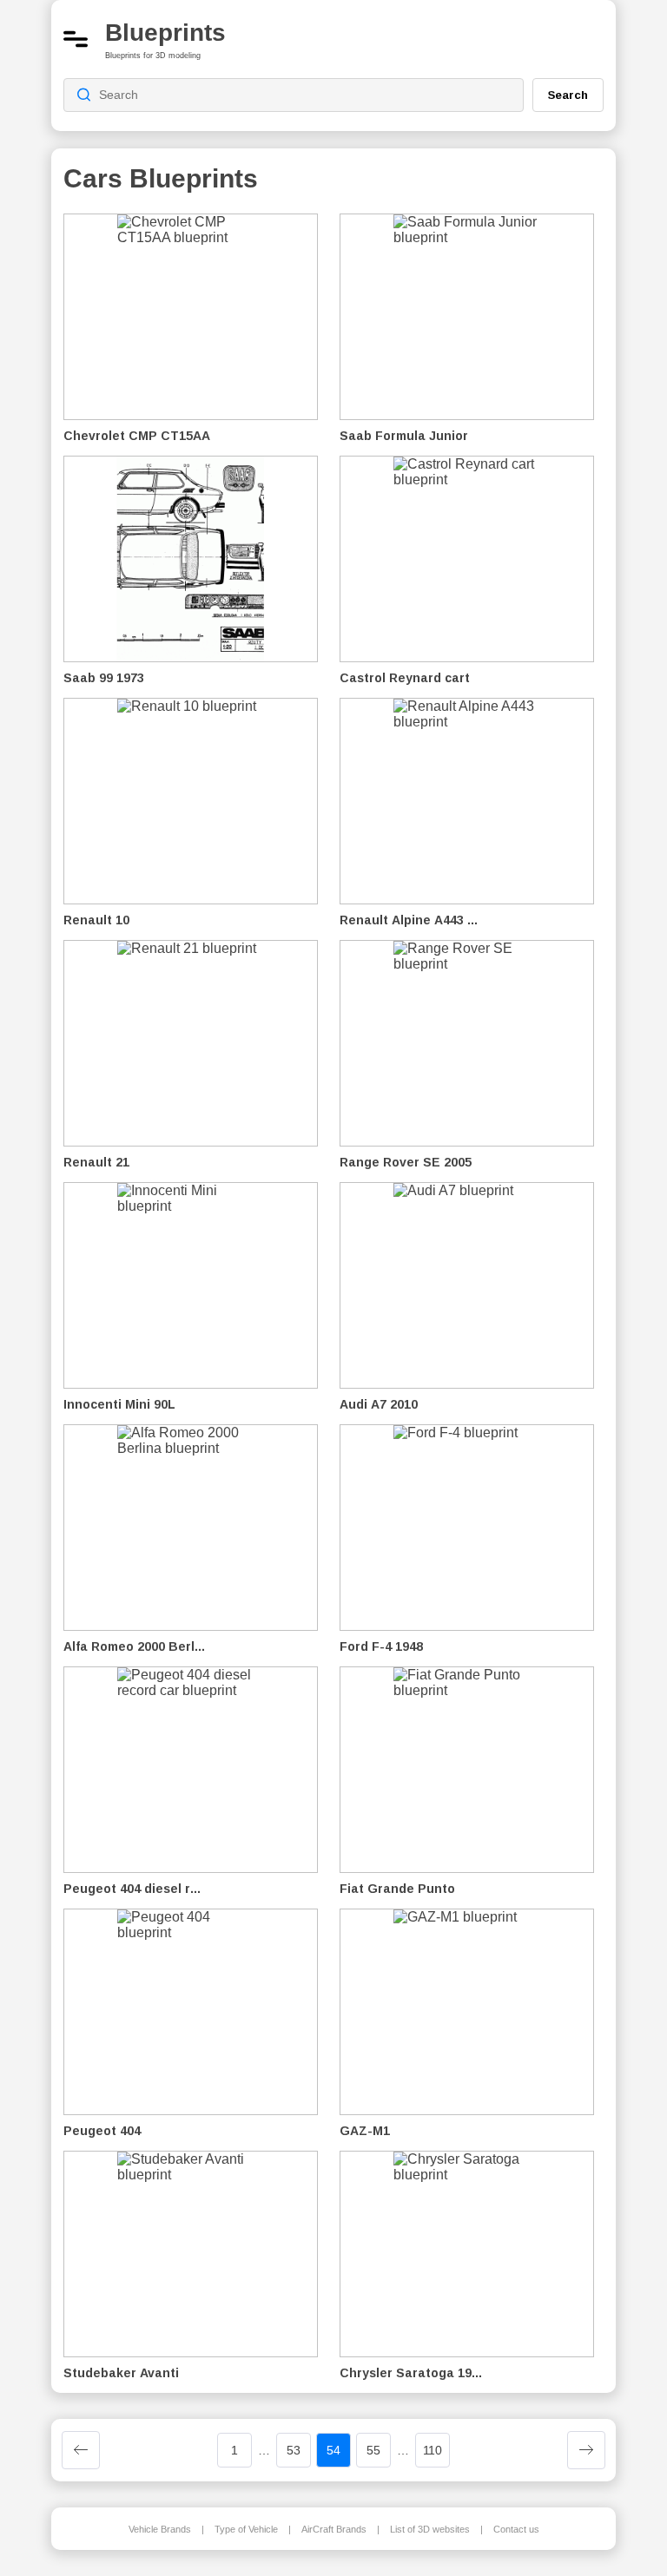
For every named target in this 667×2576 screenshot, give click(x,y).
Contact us (516, 2529)
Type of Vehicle (246, 2529)
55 (373, 2450)
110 (433, 2450)
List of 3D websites (430, 2529)
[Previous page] (81, 2450)
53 (294, 2450)
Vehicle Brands (160, 2529)
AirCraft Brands (334, 2529)
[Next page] (586, 2450)
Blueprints (165, 33)
